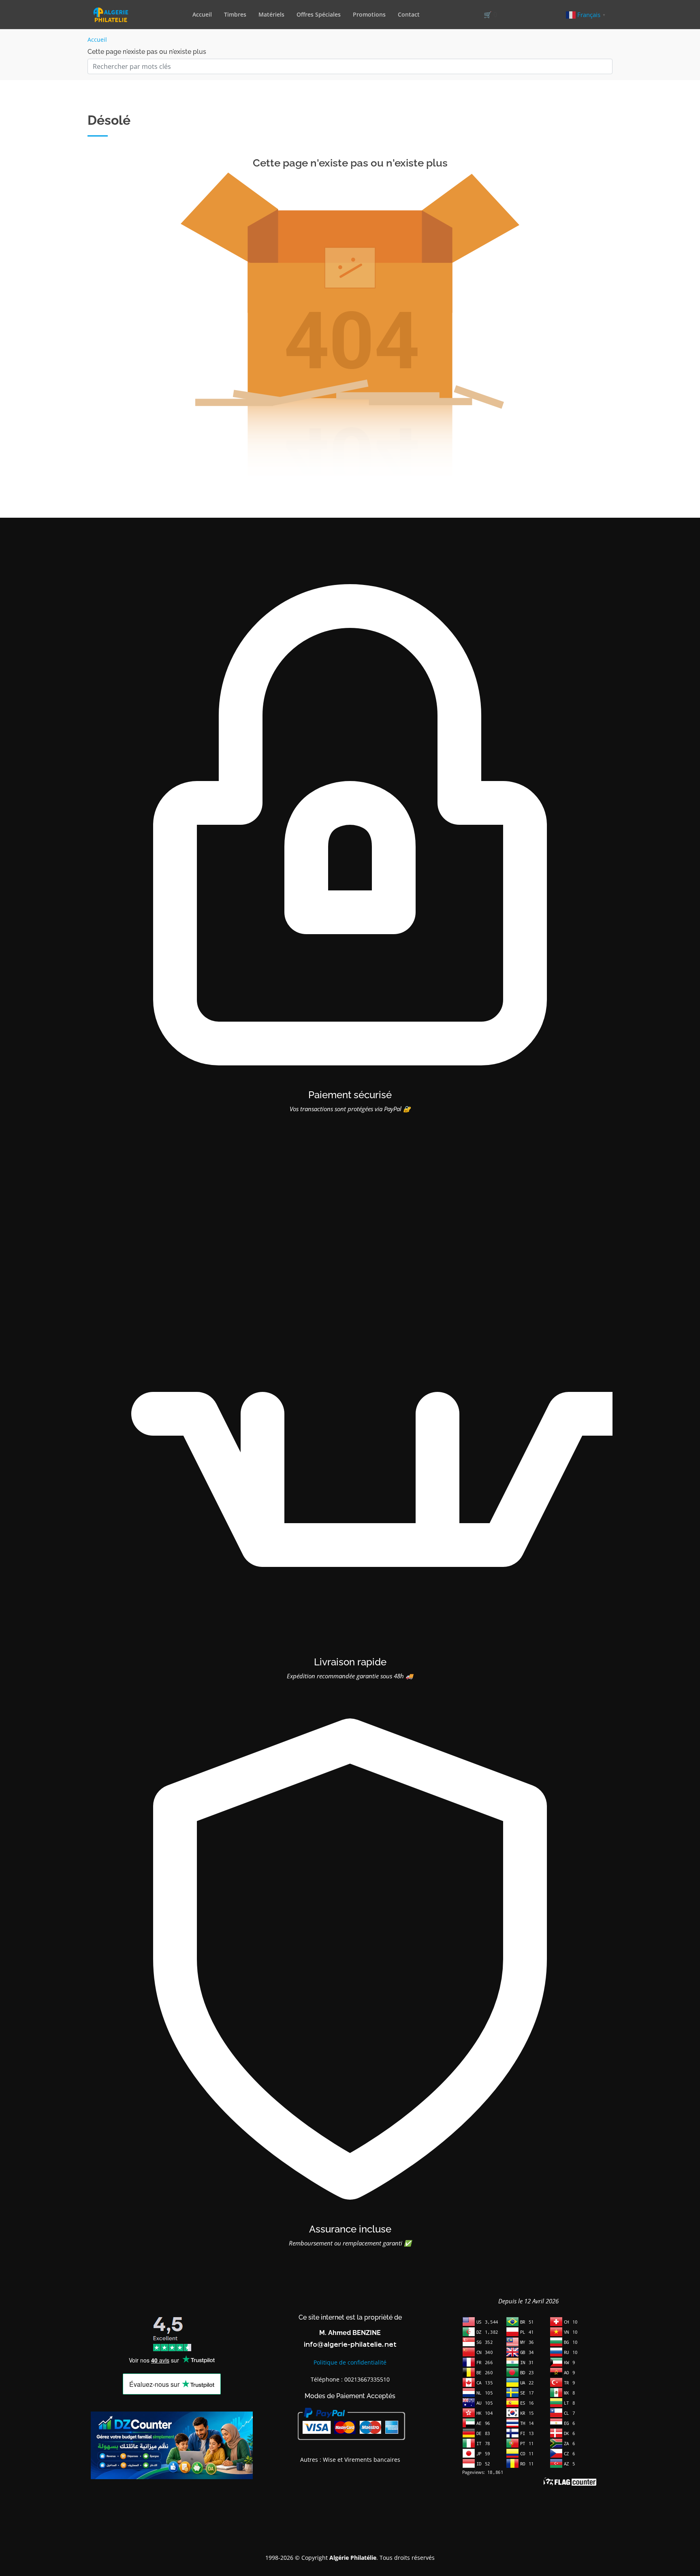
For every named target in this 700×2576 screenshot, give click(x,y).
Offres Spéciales (319, 14)
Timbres (235, 14)
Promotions (369, 14)
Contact (409, 14)
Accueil (202, 14)
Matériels (271, 14)
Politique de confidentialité (350, 2362)
